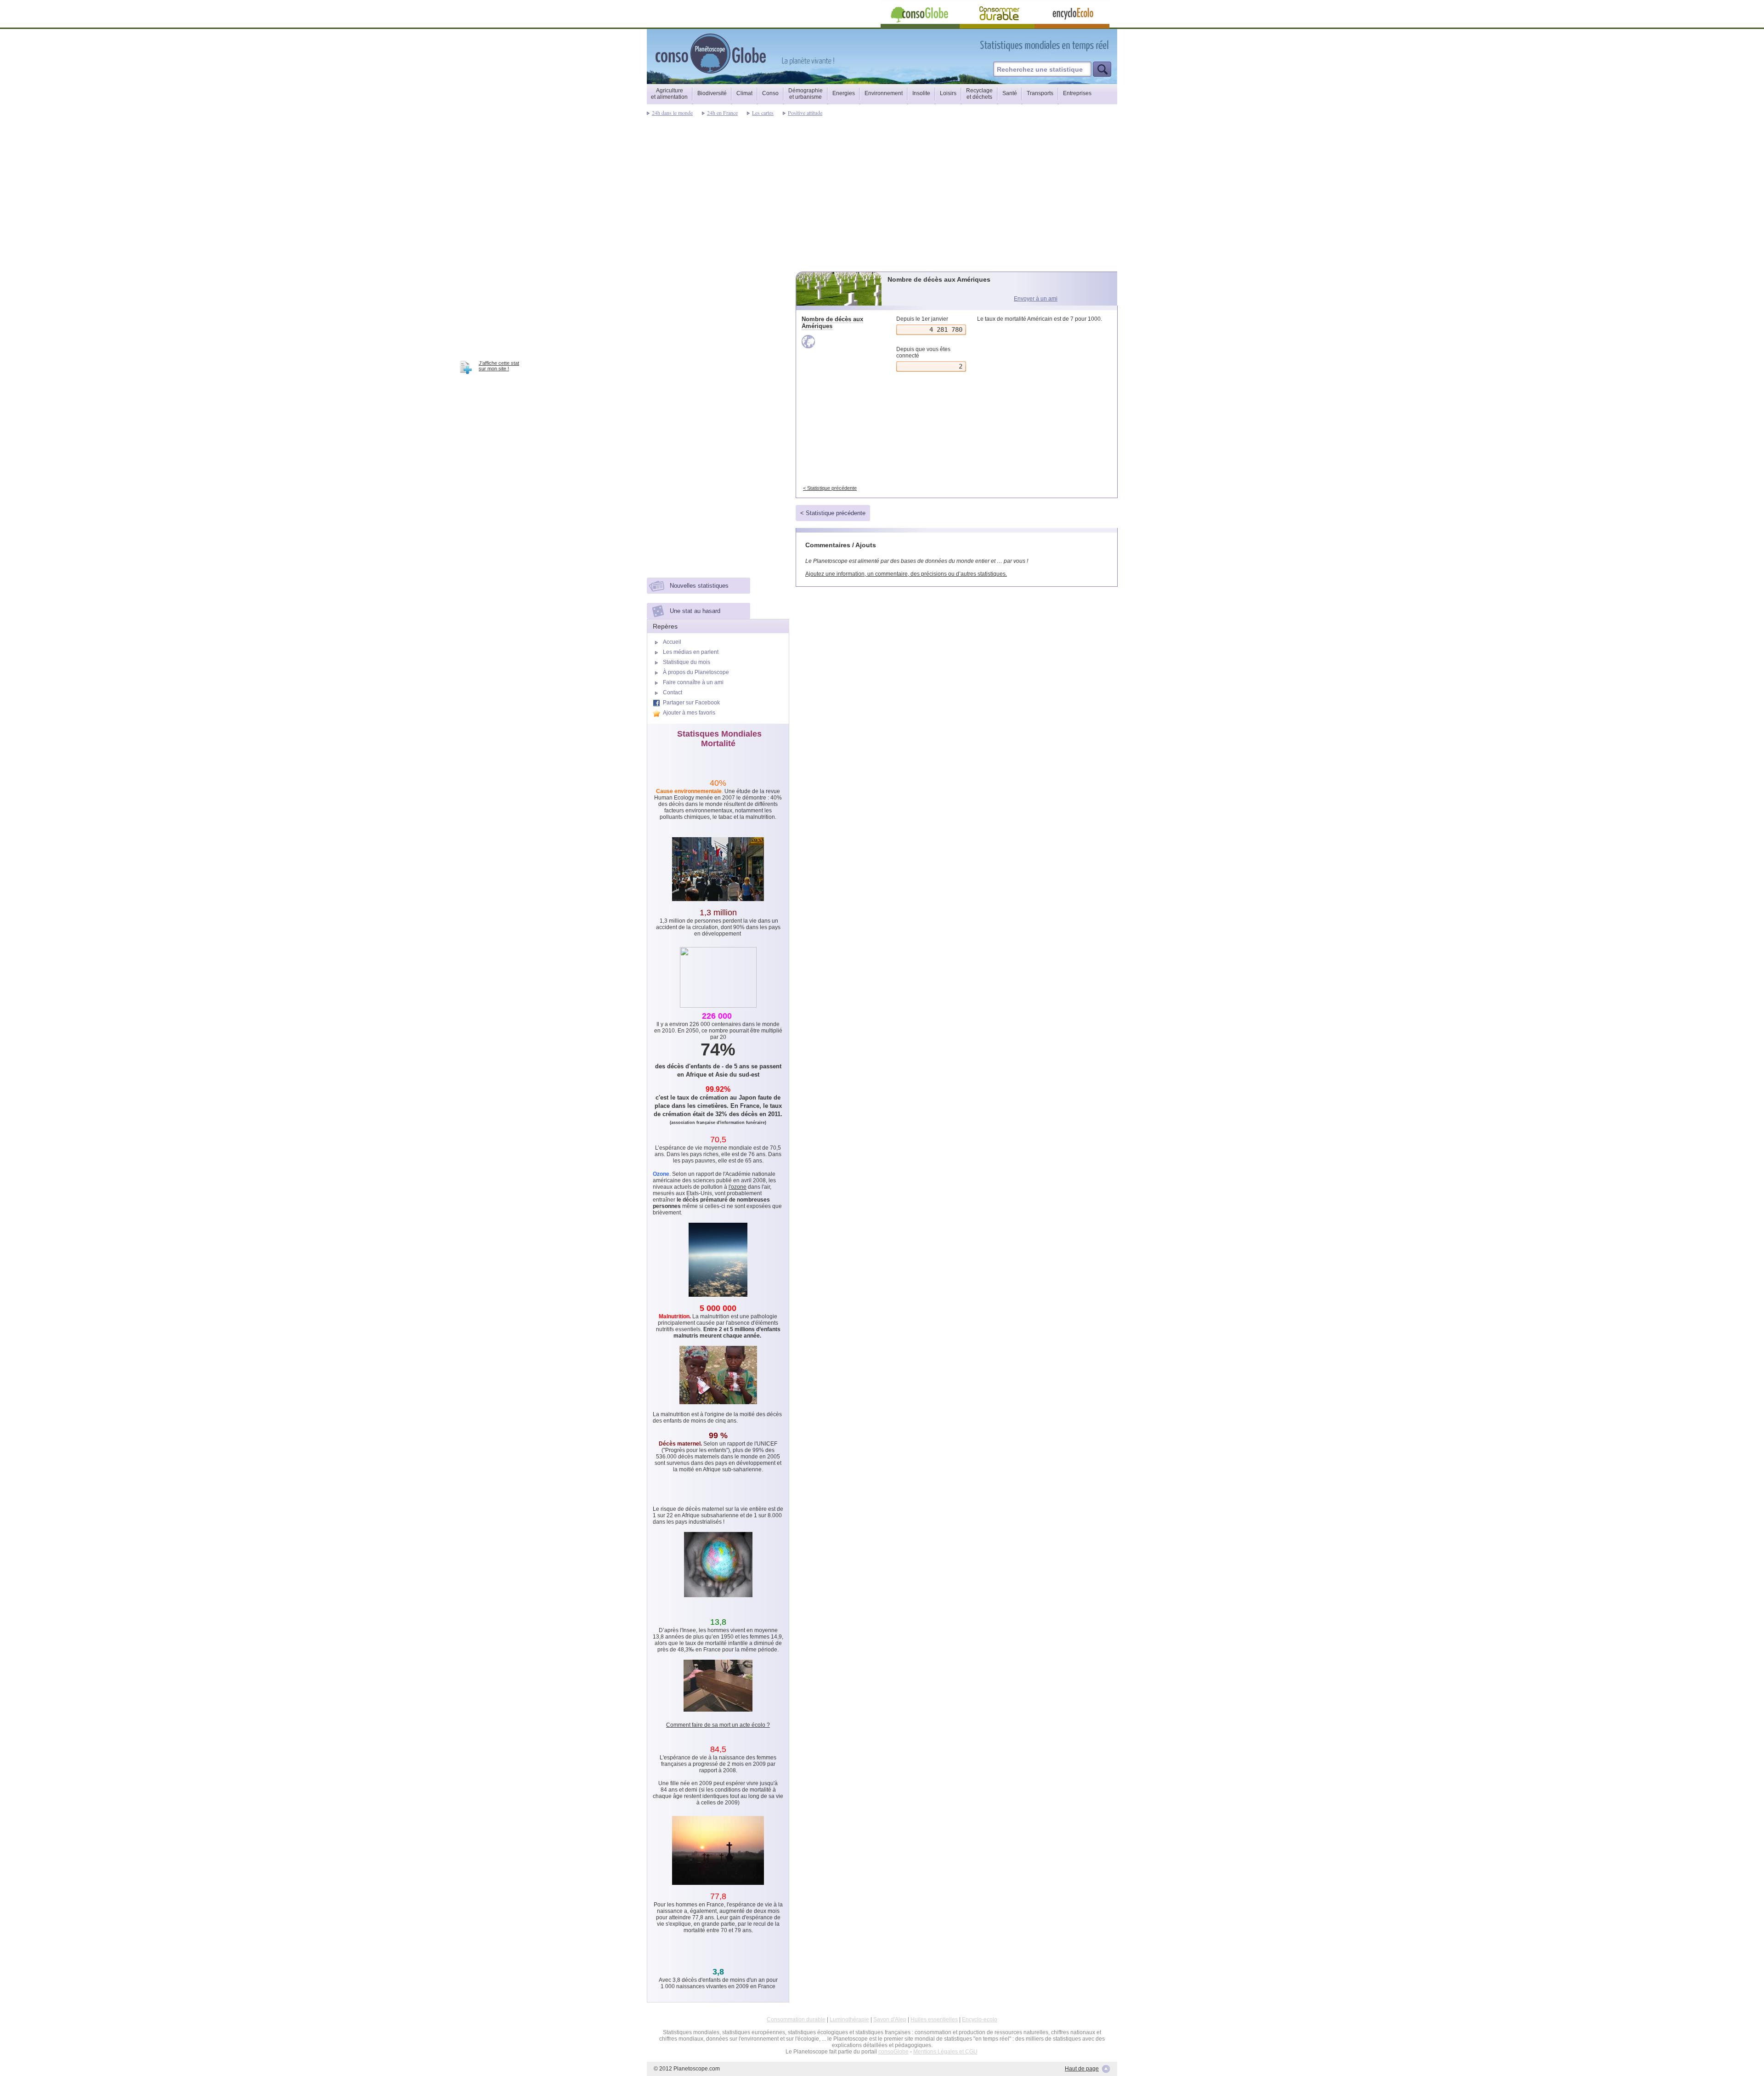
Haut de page (1082, 2069)
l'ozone (738, 1187)
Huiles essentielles (934, 2019)
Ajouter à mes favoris (689, 713)
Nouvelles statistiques (699, 586)
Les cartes (763, 113)
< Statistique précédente (830, 488)
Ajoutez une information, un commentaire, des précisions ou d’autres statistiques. (906, 574)
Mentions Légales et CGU (945, 2052)
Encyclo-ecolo (980, 2019)
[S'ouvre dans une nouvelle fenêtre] (1086, 45)
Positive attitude (805, 113)
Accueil (672, 642)
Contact (673, 692)
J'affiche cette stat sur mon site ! (499, 366)
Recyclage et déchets (979, 94)
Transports (1040, 93)
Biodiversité (712, 93)
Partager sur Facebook (691, 703)
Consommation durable (796, 2019)
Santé (1010, 93)
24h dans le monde (672, 113)
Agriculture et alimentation (669, 94)
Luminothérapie (849, 2019)
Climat (744, 93)
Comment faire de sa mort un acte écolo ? (718, 1725)
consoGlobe (893, 2052)
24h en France (722, 113)
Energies (844, 93)
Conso (770, 93)
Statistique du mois (687, 662)
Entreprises (1077, 93)
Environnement (884, 93)
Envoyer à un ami (1036, 299)
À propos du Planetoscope (696, 672)
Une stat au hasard (695, 611)
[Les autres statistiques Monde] (840, 342)
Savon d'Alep (890, 2019)
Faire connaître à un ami (693, 682)
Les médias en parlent (691, 652)
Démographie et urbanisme (806, 94)
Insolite (921, 93)
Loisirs (948, 93)
